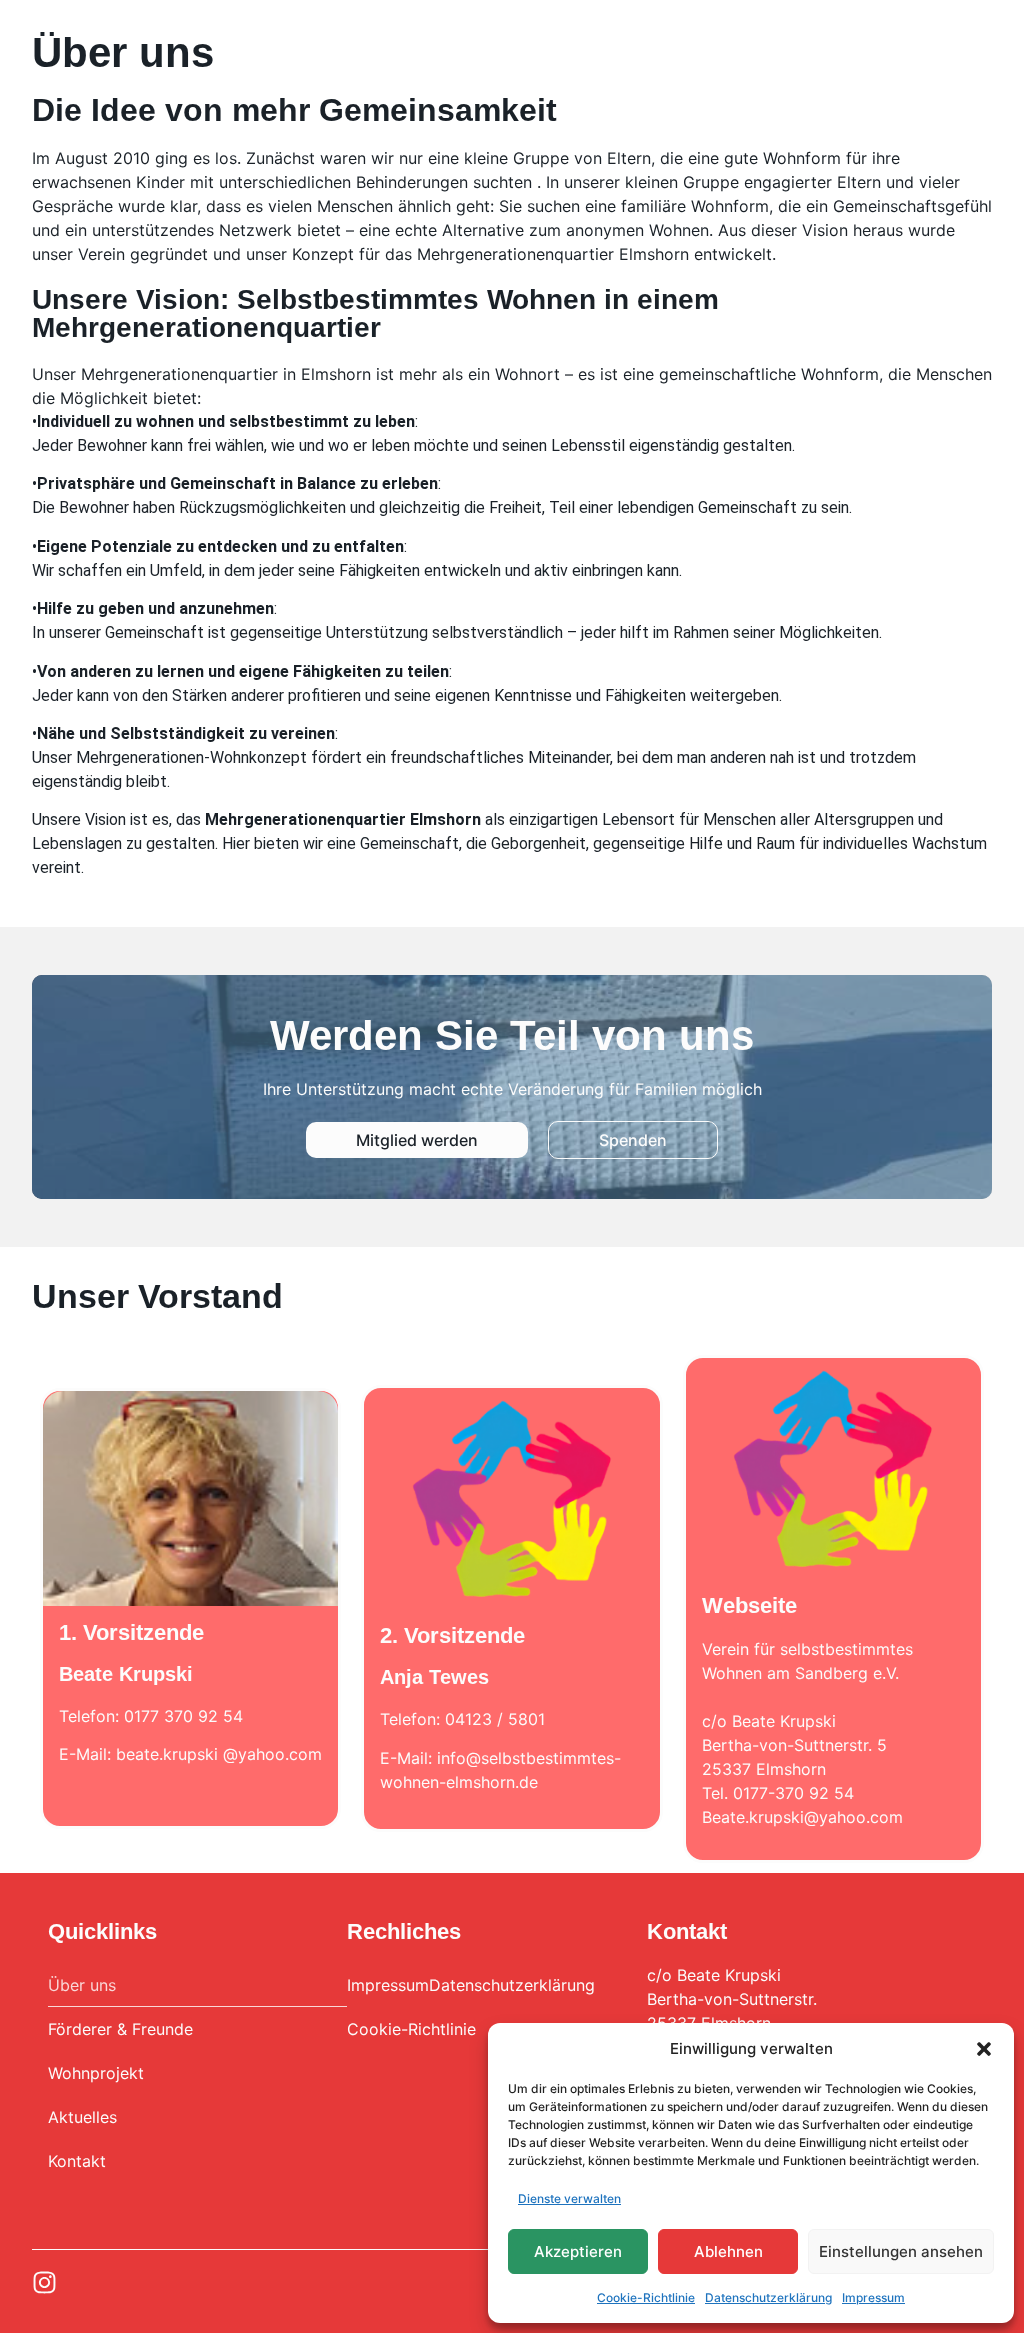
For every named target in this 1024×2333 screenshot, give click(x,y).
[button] (984, 2049)
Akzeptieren (578, 2251)
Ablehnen (728, 2251)
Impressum (873, 2297)
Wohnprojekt (96, 2073)
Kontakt (77, 2161)
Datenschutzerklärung (768, 2297)
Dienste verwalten (569, 2198)
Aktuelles (82, 2117)
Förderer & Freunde (120, 2029)
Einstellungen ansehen (901, 2251)
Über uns (82, 1985)
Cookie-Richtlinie (646, 2297)
